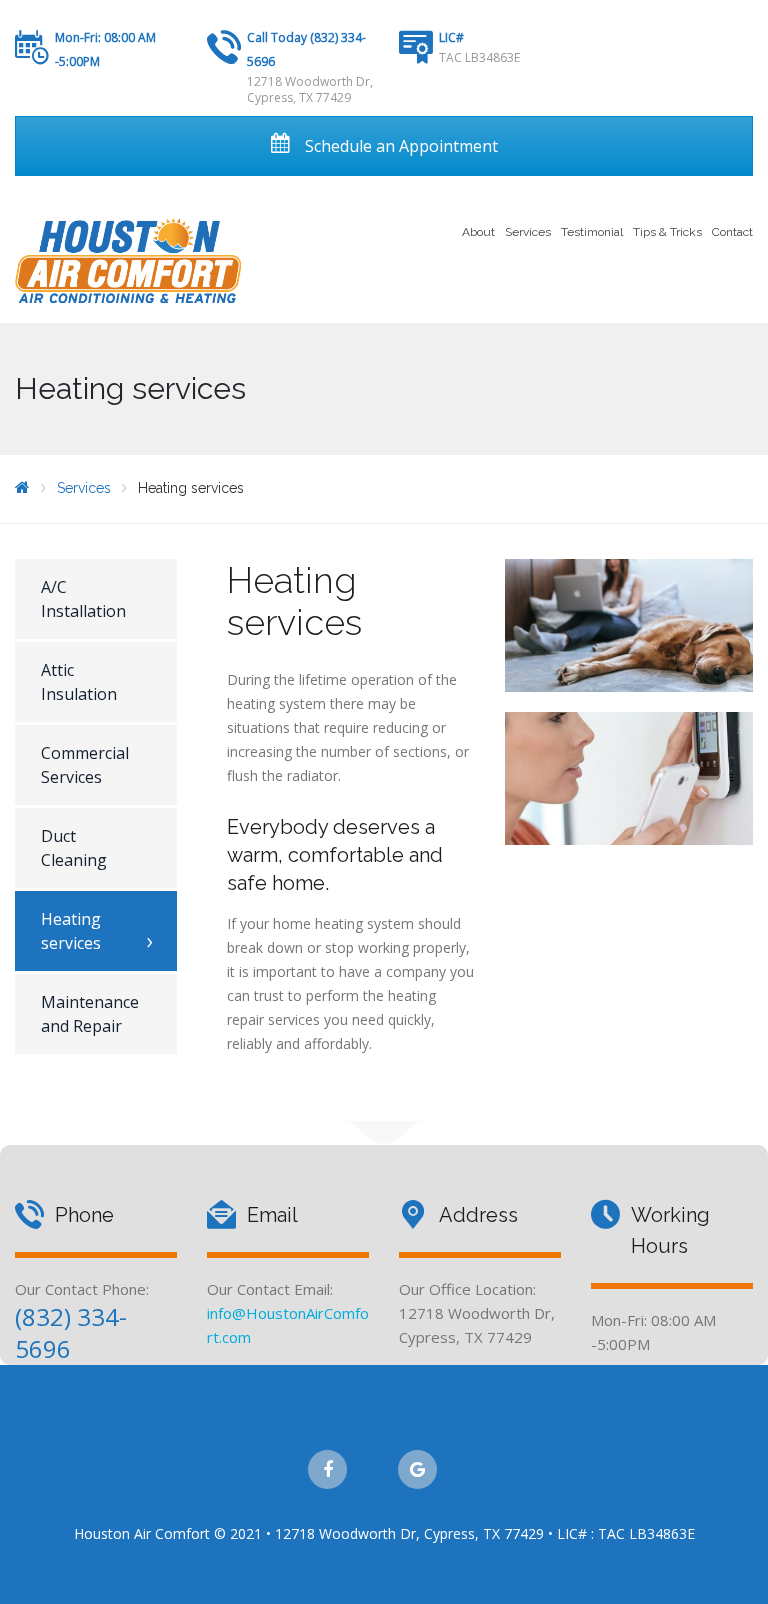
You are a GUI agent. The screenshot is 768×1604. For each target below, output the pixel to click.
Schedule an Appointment (399, 146)
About (478, 232)
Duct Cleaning (74, 848)
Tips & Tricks (667, 232)
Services (528, 232)
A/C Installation (83, 599)
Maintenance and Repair (90, 1014)
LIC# (451, 37)
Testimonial (592, 232)
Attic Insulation (79, 682)
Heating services (71, 931)
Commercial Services (85, 765)
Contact (732, 232)
